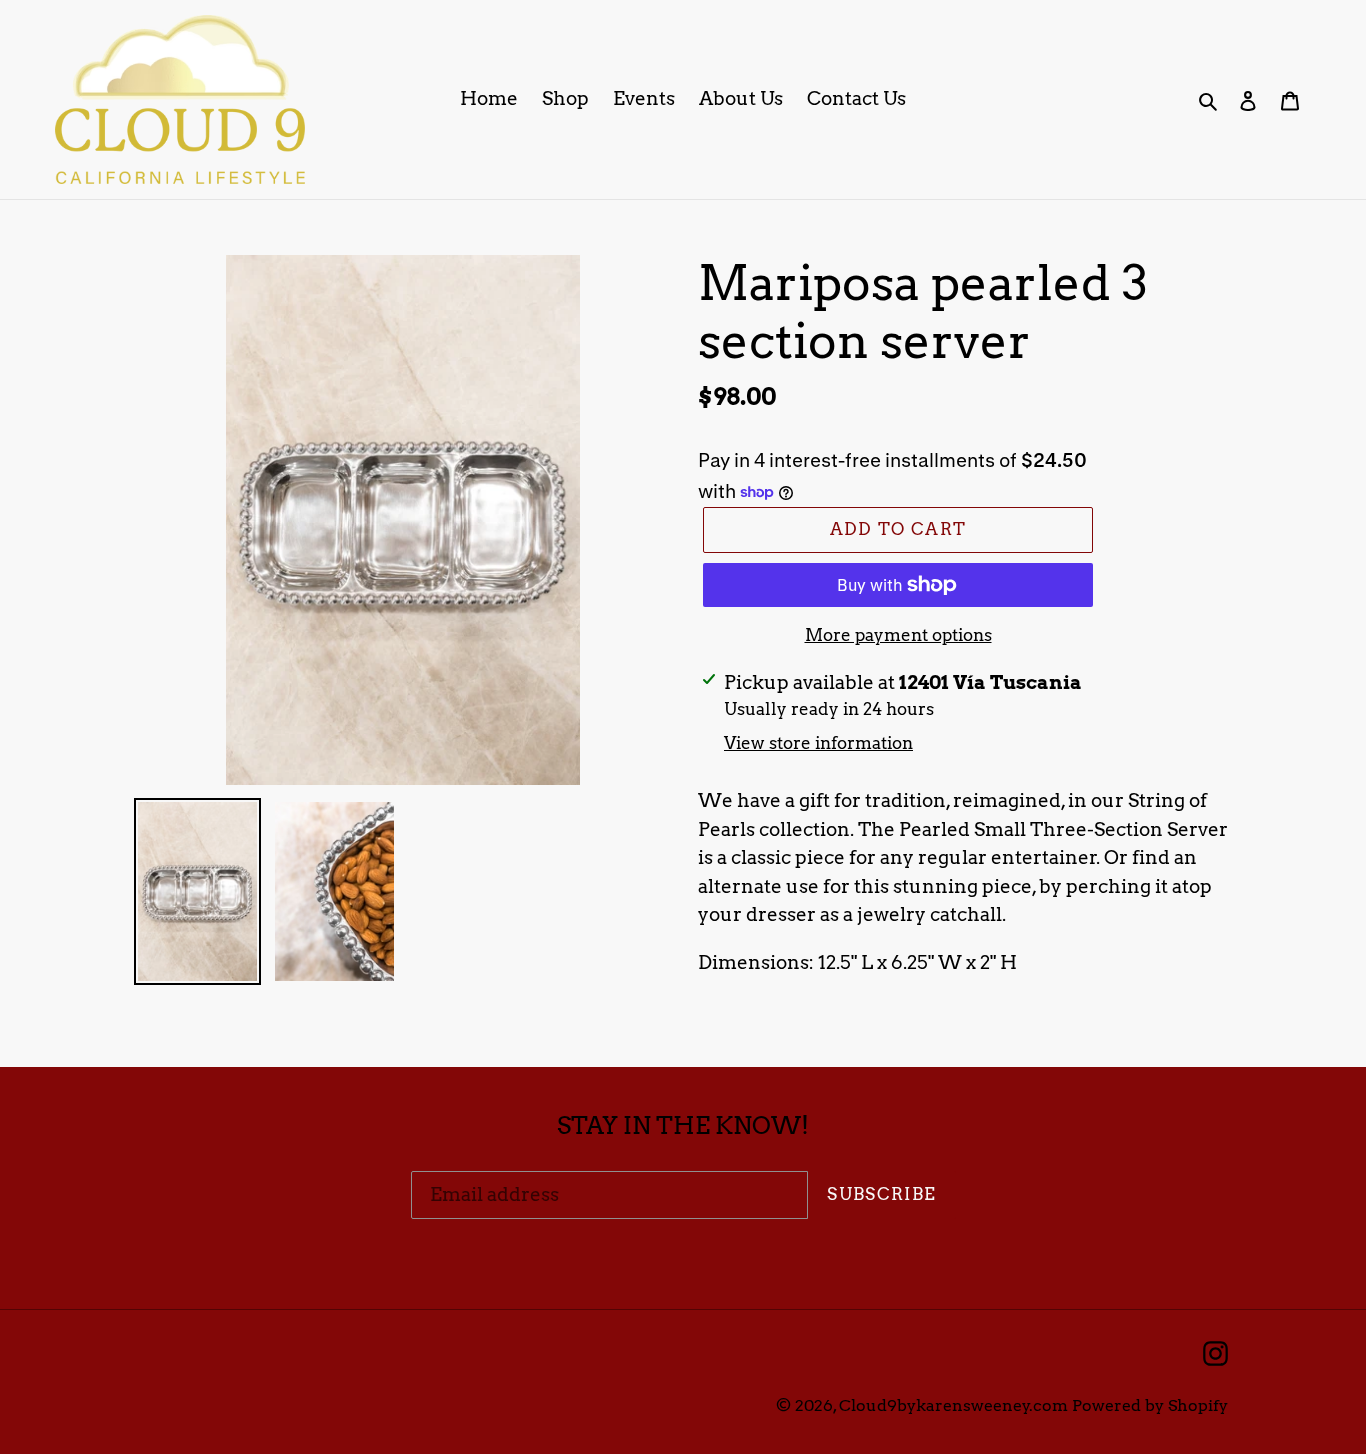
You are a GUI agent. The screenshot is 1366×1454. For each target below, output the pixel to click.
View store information (818, 743)
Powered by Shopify (1150, 1405)
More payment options (898, 635)
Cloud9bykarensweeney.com (953, 1405)
